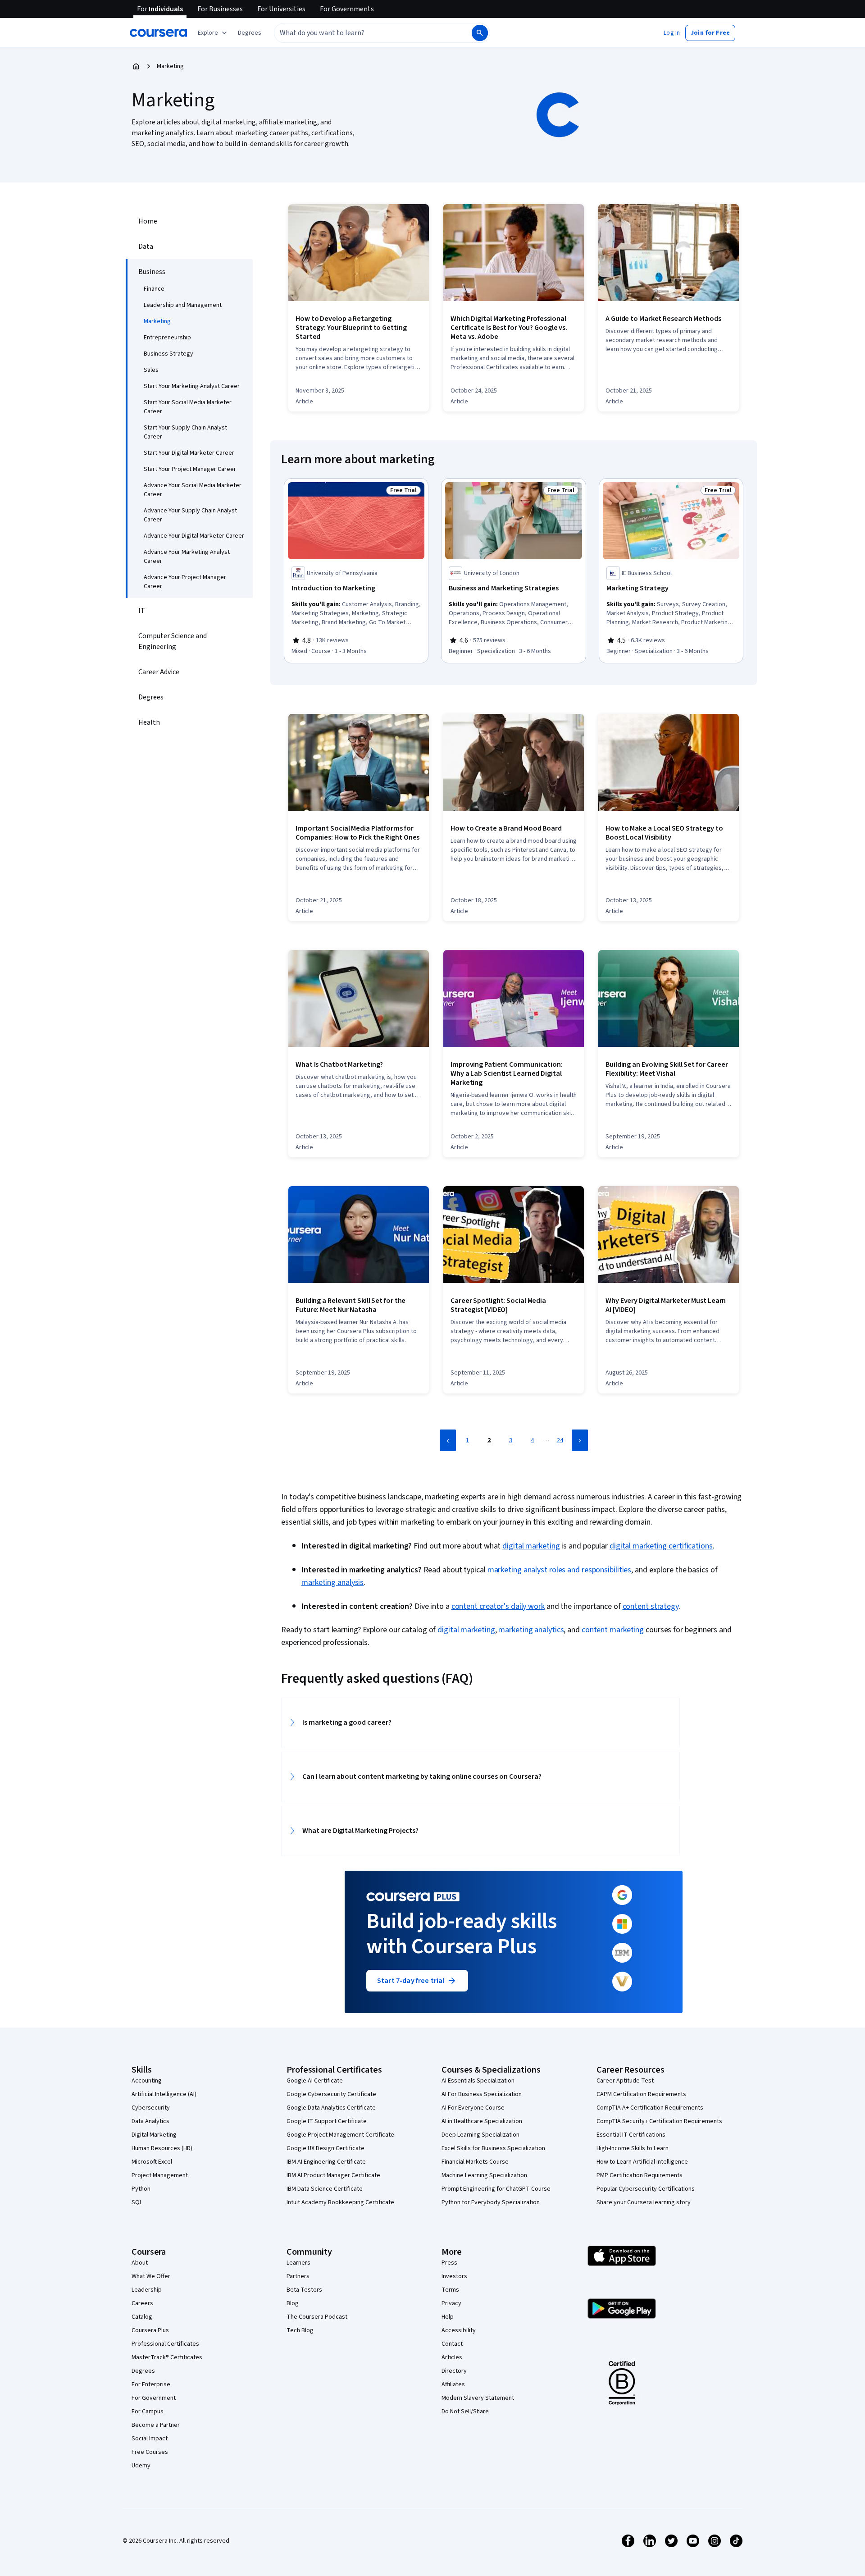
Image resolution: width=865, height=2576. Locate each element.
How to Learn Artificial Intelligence (642, 2162)
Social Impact (150, 2439)
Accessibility (459, 2330)
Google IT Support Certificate (327, 2121)
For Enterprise (151, 2384)
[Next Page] (580, 1440)
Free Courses (150, 2452)
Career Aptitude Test (625, 2081)
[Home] (136, 66)
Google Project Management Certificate (340, 2135)
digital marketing (531, 1546)
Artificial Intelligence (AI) (164, 2094)
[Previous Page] (448, 1440)
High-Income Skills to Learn (633, 2148)
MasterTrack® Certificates (167, 2357)
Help (448, 2317)
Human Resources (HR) (162, 2148)
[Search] (480, 33)
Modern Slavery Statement (478, 2398)
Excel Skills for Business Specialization (493, 2148)
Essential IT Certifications (631, 2135)
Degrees (143, 2371)
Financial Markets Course (475, 2162)
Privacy (451, 2303)
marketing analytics (531, 1630)
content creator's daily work (498, 1606)
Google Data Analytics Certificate (331, 2108)
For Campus (148, 2412)
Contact (452, 2344)
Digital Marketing (154, 2135)
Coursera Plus (150, 2330)
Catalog (142, 2317)
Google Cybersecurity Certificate (331, 2094)
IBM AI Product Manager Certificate (333, 2175)
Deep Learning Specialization (480, 2135)
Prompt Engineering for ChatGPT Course (496, 2189)
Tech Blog (300, 2330)
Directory (454, 2371)
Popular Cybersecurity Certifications (646, 2189)
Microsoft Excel (152, 2162)
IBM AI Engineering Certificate (326, 2162)
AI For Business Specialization (482, 2094)
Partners (298, 2276)
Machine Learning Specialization (484, 2175)
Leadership (147, 2290)
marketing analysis (332, 1583)
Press (449, 2263)
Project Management (160, 2175)
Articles (452, 2357)
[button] (250, 33)
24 (560, 1440)
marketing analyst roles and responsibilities (560, 1570)
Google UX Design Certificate (326, 2148)
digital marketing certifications (661, 1546)
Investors (454, 2276)
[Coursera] (158, 33)
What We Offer (151, 2276)
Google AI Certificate (315, 2081)
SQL (137, 2202)
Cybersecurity (151, 2108)
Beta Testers (304, 2290)
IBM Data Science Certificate (325, 2189)
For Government (154, 2398)
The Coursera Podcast (317, 2317)
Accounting (147, 2081)
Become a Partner (156, 2425)
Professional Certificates (165, 2344)
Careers (142, 2303)
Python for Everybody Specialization (491, 2202)
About (140, 2263)
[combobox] (363, 33)
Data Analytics (150, 2121)
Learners (298, 2263)
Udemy (141, 2466)
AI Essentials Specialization (478, 2081)
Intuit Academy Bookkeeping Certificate (340, 2202)
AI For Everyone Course (473, 2108)
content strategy (651, 1606)
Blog (293, 2303)
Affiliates (453, 2384)
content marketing (613, 1630)
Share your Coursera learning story (644, 2202)
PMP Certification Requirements (640, 2175)
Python (141, 2189)
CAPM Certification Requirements (641, 2094)
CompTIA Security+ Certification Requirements (659, 2121)
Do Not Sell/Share (465, 2412)
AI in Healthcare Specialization (482, 2121)
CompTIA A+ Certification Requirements (650, 2108)
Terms (450, 2290)
